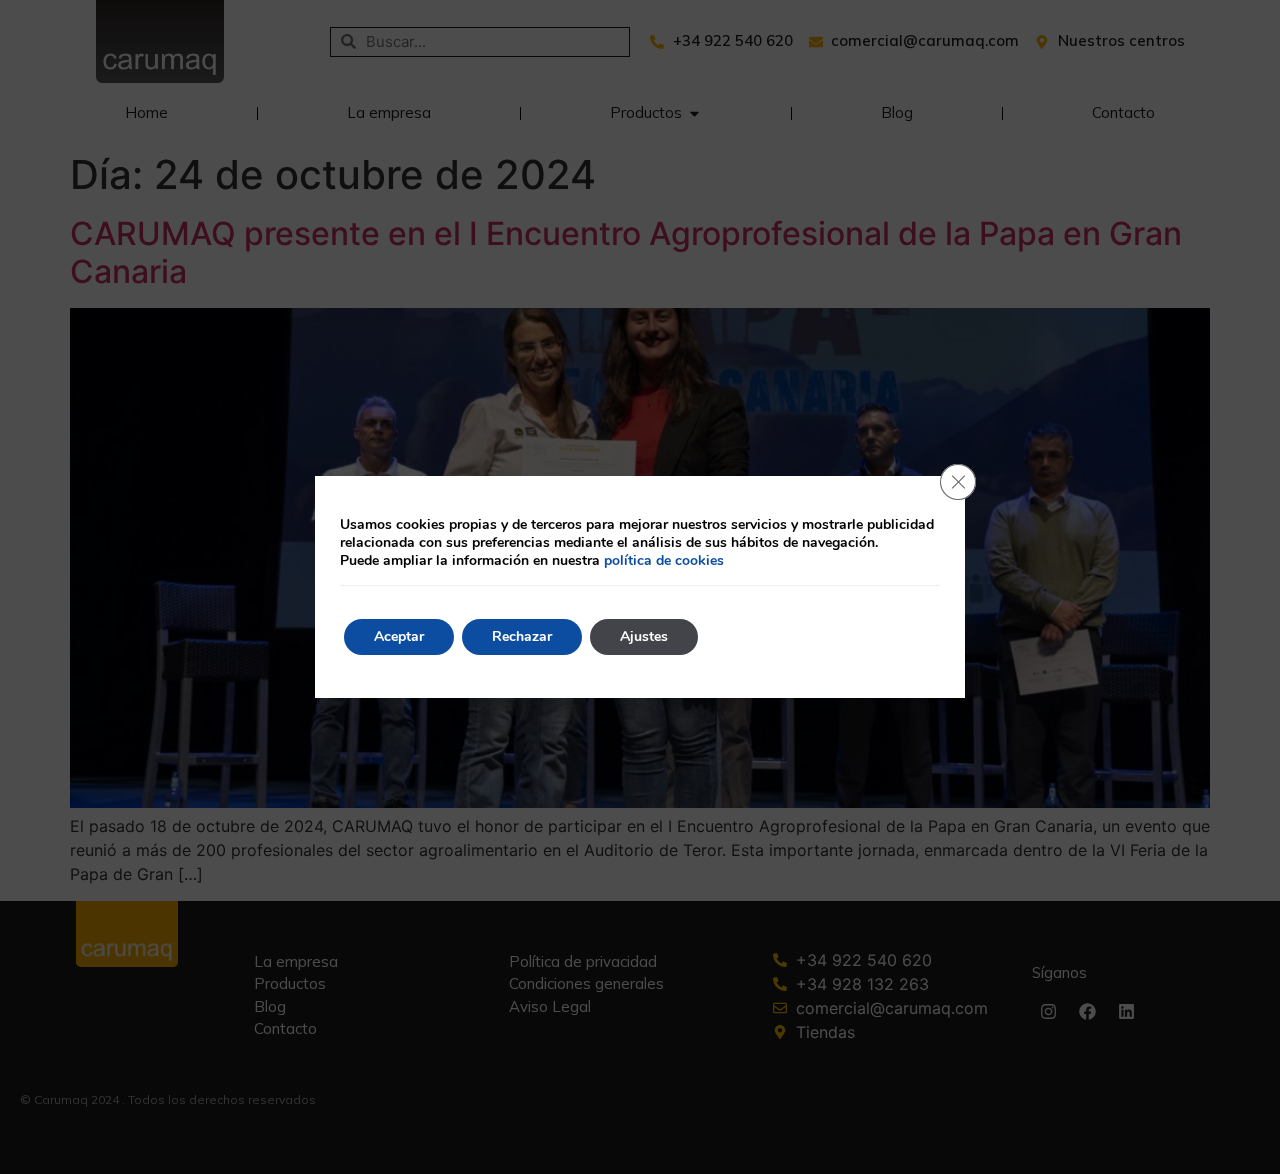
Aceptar (399, 636)
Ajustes (644, 636)
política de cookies (664, 560)
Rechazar (522, 636)
